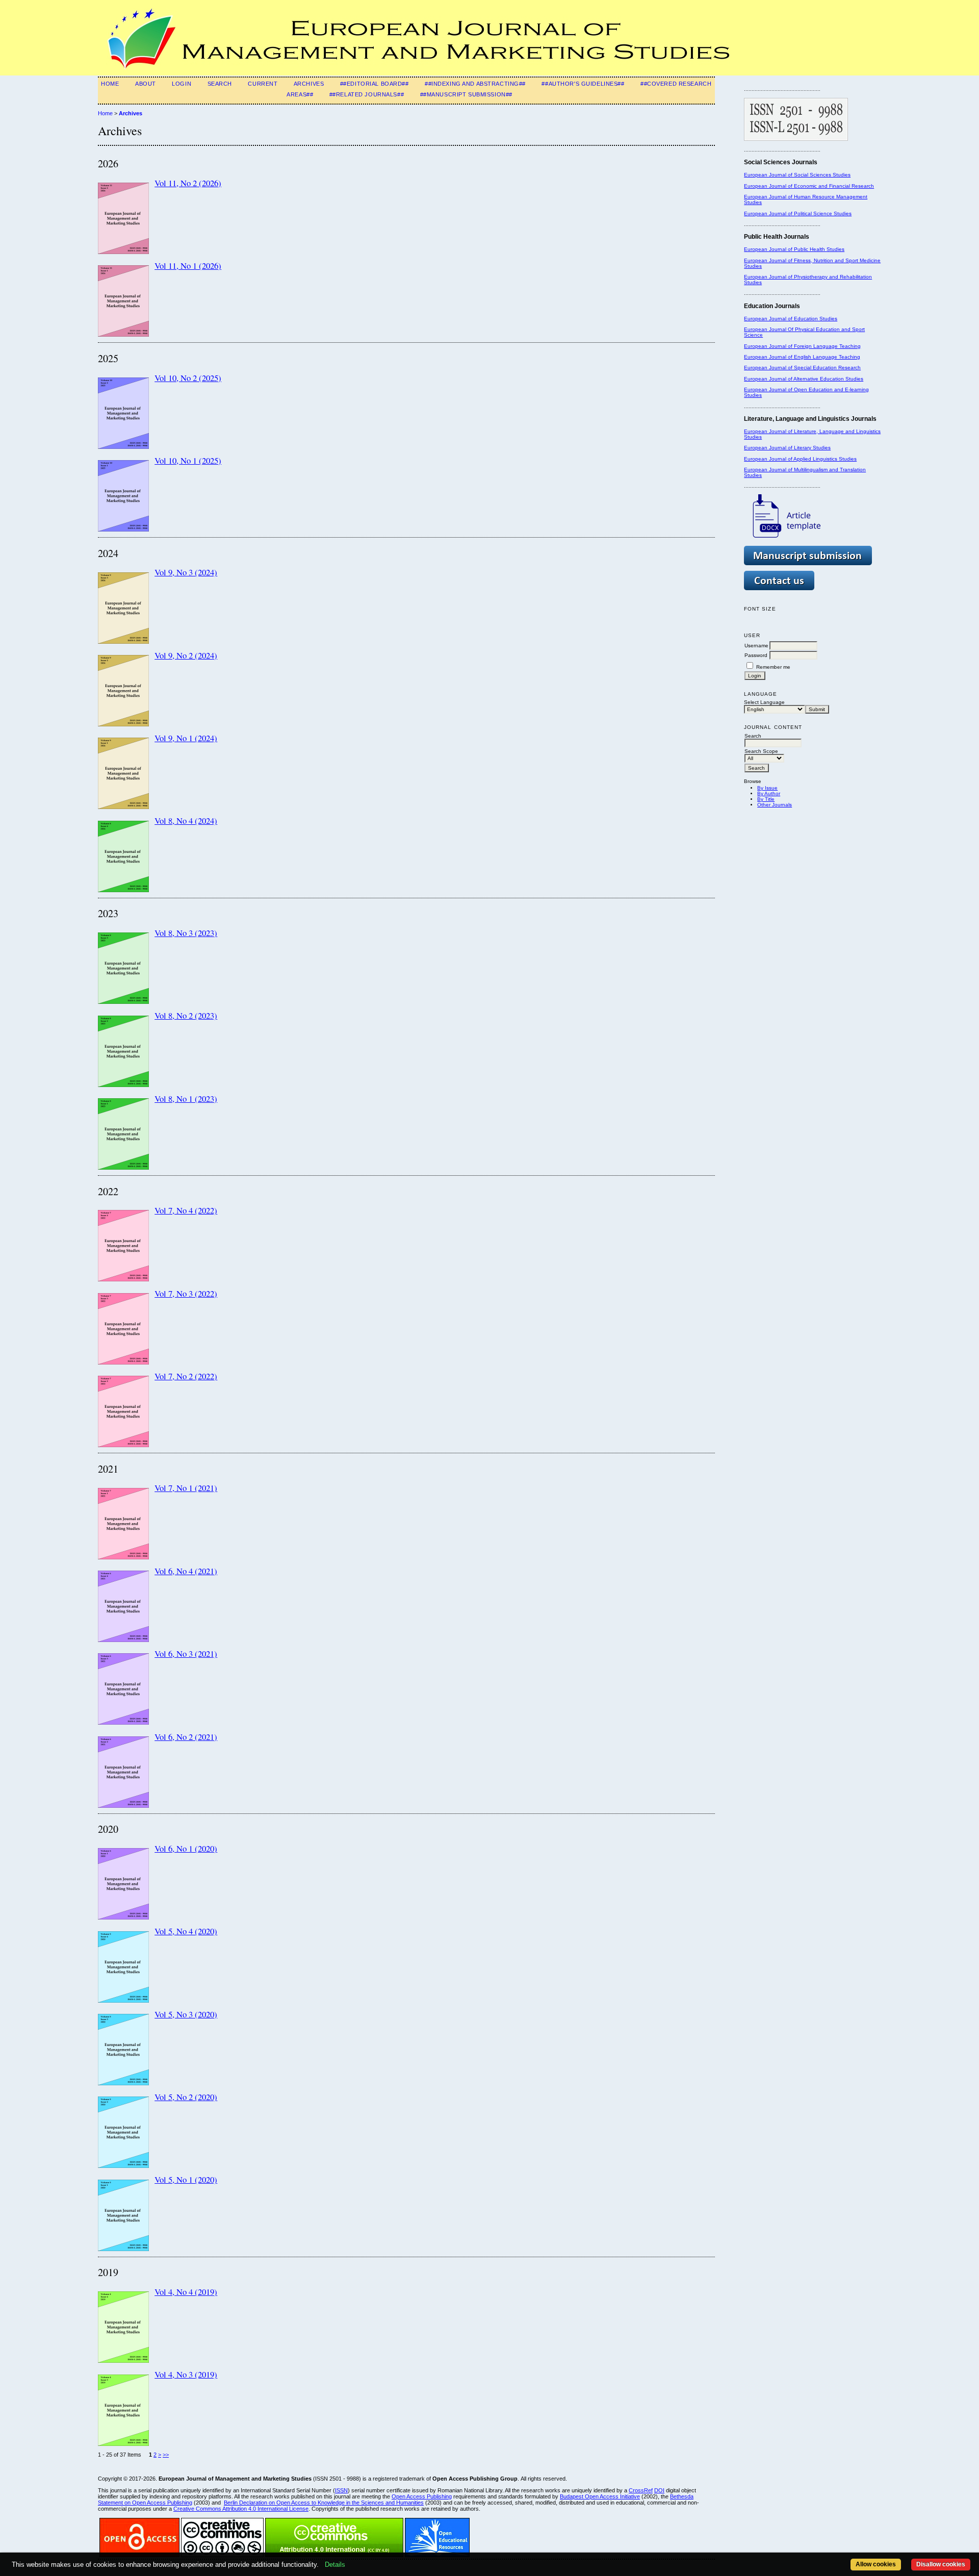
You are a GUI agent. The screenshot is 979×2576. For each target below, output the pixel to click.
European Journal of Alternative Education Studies (804, 379)
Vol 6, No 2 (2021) (186, 1737)
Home (110, 84)
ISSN (341, 2490)
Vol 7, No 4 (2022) (186, 1210)
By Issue (767, 788)
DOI (659, 2490)
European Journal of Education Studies (791, 319)
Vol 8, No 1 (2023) (186, 1098)
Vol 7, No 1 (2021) (186, 1488)
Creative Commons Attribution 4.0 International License (241, 2509)
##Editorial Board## (375, 84)
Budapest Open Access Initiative (600, 2496)
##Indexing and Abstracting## (475, 84)
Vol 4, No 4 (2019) (186, 2292)
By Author (769, 793)
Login (182, 84)
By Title (766, 799)
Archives (309, 84)
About (146, 84)
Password (756, 655)
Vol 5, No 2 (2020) (186, 2097)
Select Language (764, 702)
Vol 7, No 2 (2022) (186, 1376)
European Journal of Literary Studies (787, 448)
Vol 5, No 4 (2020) (186, 1931)
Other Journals (775, 805)
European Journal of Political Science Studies (798, 213)
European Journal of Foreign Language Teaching (802, 346)
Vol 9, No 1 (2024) (186, 738)
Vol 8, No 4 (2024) (186, 820)
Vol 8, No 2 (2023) (186, 1015)
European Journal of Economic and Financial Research (809, 186)
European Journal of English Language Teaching (802, 357)
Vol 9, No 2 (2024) (186, 655)
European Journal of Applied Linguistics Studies (800, 459)
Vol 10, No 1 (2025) (188, 460)
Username (756, 646)
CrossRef (641, 2490)
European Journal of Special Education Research (802, 368)
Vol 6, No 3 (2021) (186, 1653)
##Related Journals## (367, 94)
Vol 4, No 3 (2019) (186, 2374)
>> (166, 2455)
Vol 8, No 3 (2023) (186, 933)
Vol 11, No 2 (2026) (188, 183)
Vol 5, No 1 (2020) (186, 2179)
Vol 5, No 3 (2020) (186, 2014)
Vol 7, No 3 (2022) (186, 1293)
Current (263, 84)
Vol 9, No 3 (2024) (186, 572)
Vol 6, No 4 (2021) (186, 1571)
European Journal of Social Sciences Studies (797, 175)
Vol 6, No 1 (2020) (186, 1848)
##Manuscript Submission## (466, 94)
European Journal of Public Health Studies (794, 249)
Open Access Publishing (422, 2496)
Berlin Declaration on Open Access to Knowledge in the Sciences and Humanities (324, 2503)
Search (220, 84)
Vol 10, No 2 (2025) (188, 378)
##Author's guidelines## (583, 84)
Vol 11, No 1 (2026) (188, 266)
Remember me (773, 667)
